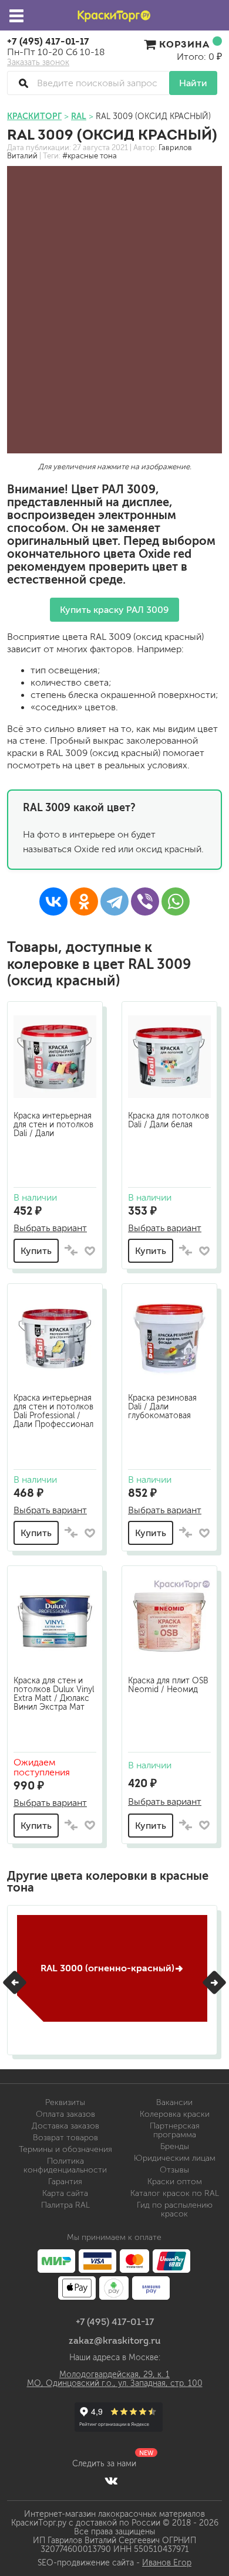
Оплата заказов (65, 2114)
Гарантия (65, 2182)
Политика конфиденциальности (65, 2165)
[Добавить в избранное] (90, 1251)
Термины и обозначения (65, 2149)
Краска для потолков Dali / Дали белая (169, 1120)
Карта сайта (65, 2193)
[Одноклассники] (84, 901)
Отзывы (174, 2170)
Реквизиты (65, 2102)
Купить (36, 1251)
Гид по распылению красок (175, 2209)
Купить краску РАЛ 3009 (114, 610)
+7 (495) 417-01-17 (48, 41)
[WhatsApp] (176, 901)
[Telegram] (114, 901)
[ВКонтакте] (53, 901)
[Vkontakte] (111, 2480)
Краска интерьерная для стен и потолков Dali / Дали (53, 1125)
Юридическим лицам (175, 2158)
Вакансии (174, 2102)
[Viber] (145, 901)
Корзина (184, 44)
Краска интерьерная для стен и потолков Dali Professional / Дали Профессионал (53, 1411)
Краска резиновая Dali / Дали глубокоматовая (162, 1407)
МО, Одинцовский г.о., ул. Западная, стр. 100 (115, 2383)
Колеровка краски (175, 2114)
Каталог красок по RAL (175, 2193)
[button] (15, 1982)
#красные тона (90, 156)
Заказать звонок (38, 63)
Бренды (175, 2146)
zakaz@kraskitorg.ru (115, 2340)
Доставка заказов (65, 2126)
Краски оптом (175, 2182)
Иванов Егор (167, 2563)
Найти (193, 83)
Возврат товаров (65, 2138)
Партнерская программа (175, 2130)
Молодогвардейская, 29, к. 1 (114, 2375)
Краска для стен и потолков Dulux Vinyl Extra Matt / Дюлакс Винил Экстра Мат (54, 1694)
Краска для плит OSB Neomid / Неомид (168, 1685)
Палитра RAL (65, 2205)
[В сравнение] (71, 1251)
